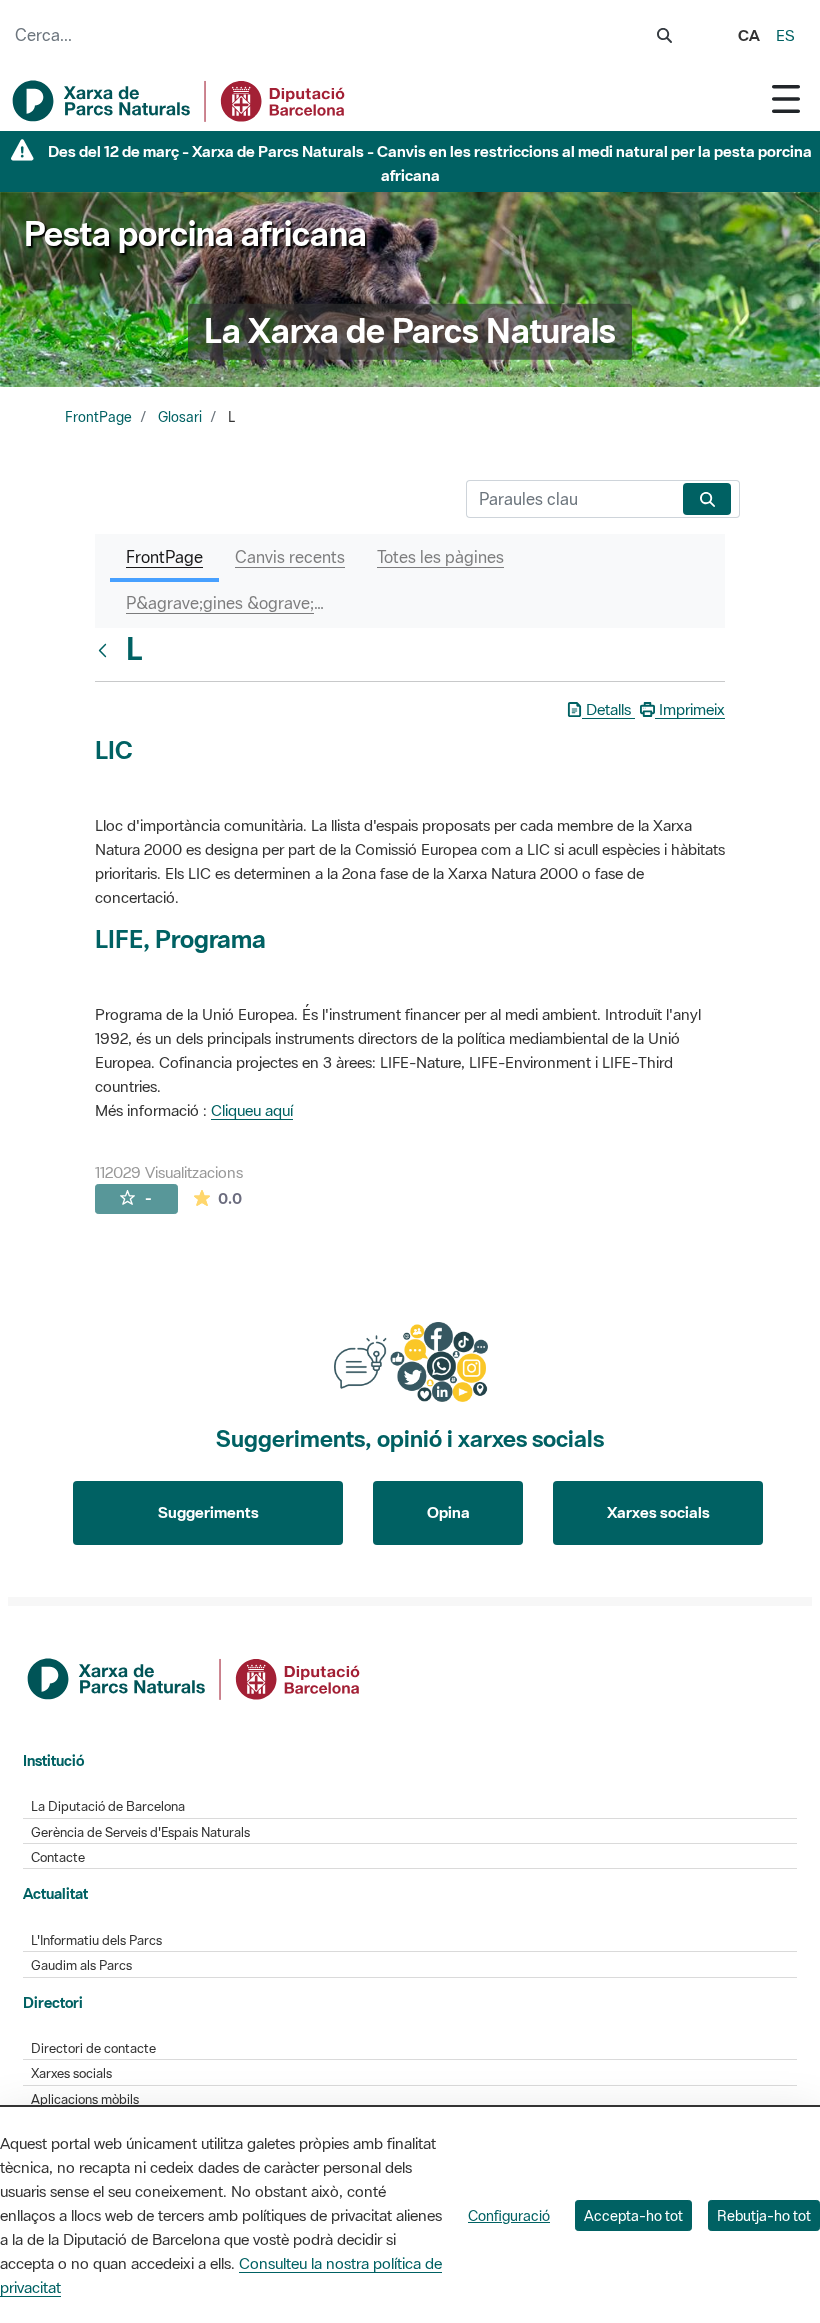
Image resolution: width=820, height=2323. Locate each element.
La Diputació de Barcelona (108, 1806)
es (785, 35)
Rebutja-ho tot (764, 2215)
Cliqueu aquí (252, 1110)
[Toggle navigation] (786, 98)
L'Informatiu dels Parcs (96, 1940)
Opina (448, 1512)
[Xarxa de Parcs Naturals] (180, 101)
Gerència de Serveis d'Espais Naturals (140, 1832)
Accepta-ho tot (633, 2215)
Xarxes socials (658, 1512)
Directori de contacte (93, 2048)
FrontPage (98, 417)
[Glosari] (107, 650)
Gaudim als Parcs (81, 1965)
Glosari (180, 417)
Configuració (509, 2215)
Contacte (58, 1857)
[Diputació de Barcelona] (195, 1677)
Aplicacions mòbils (85, 2099)
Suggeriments (208, 1512)
